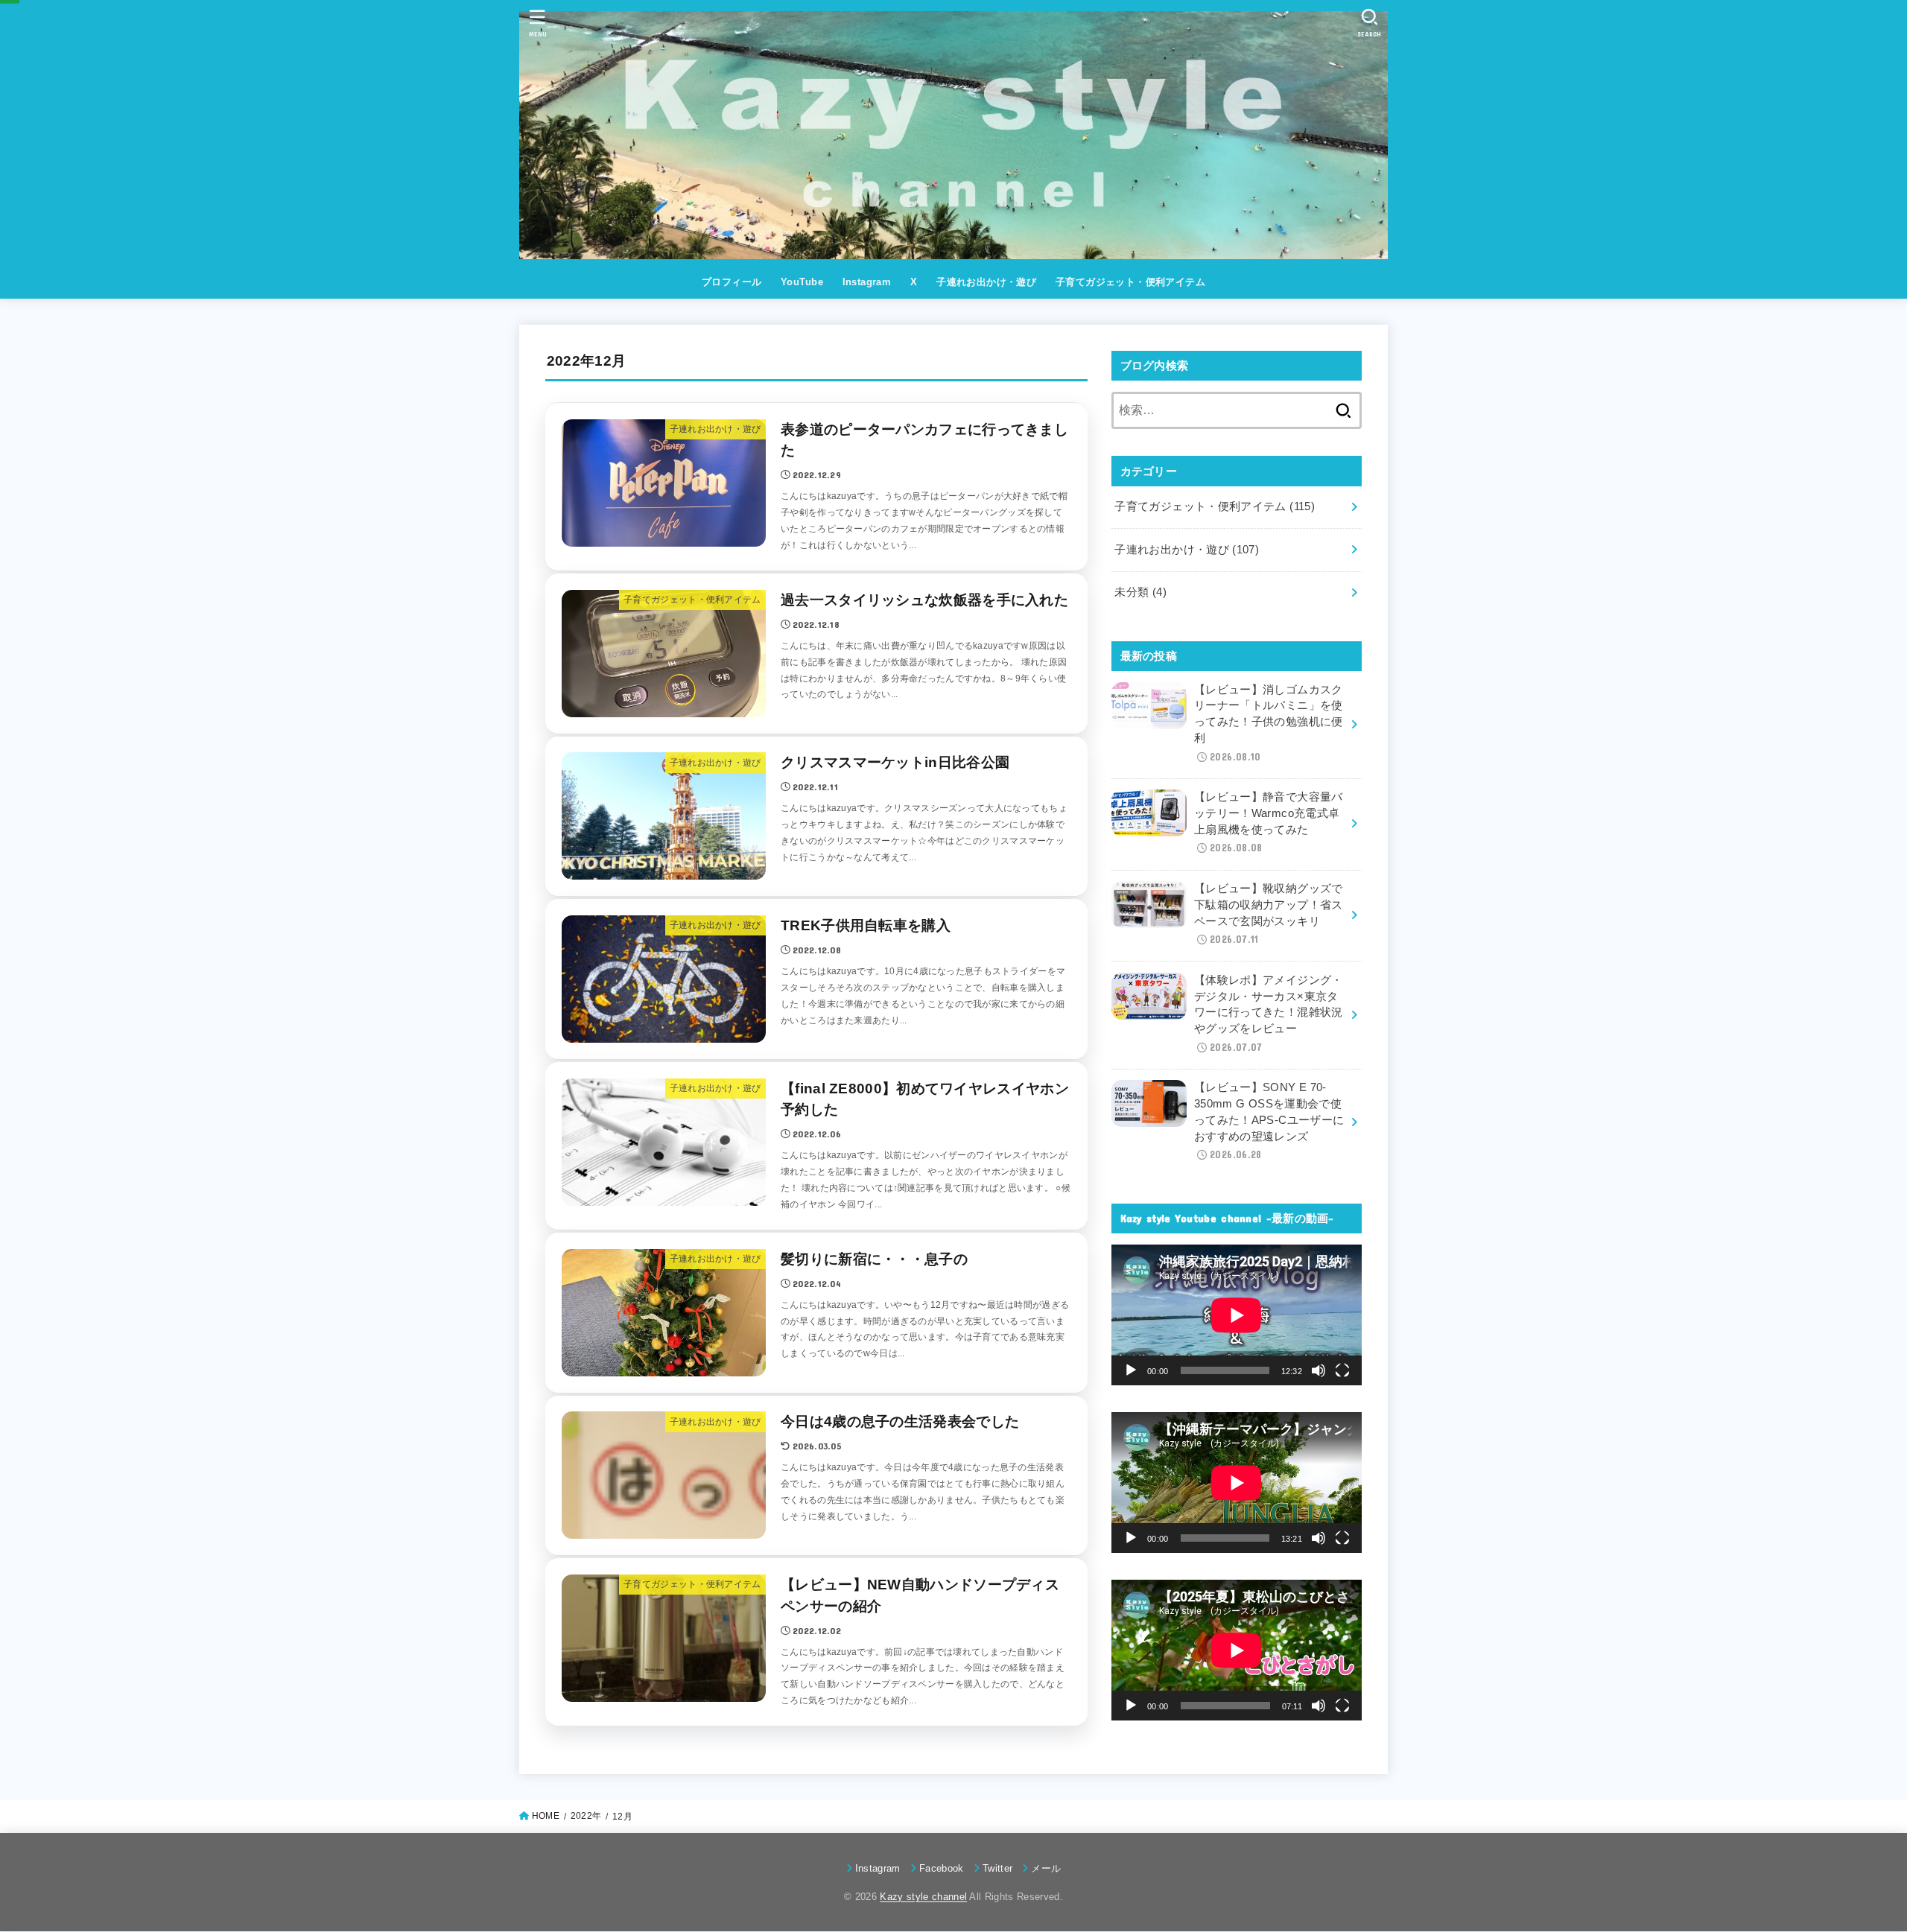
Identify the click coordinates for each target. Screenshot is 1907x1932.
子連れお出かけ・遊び (986, 282)
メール (1046, 1868)
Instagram (867, 282)
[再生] (1131, 1370)
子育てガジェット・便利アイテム (1130, 282)
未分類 (1140, 592)
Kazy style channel (923, 1897)
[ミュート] (1319, 1370)
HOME (546, 1816)
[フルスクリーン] (1342, 1370)
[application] (1237, 1315)
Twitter (997, 1868)
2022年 (586, 1816)
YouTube (802, 282)
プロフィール (732, 282)
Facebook (942, 1868)
